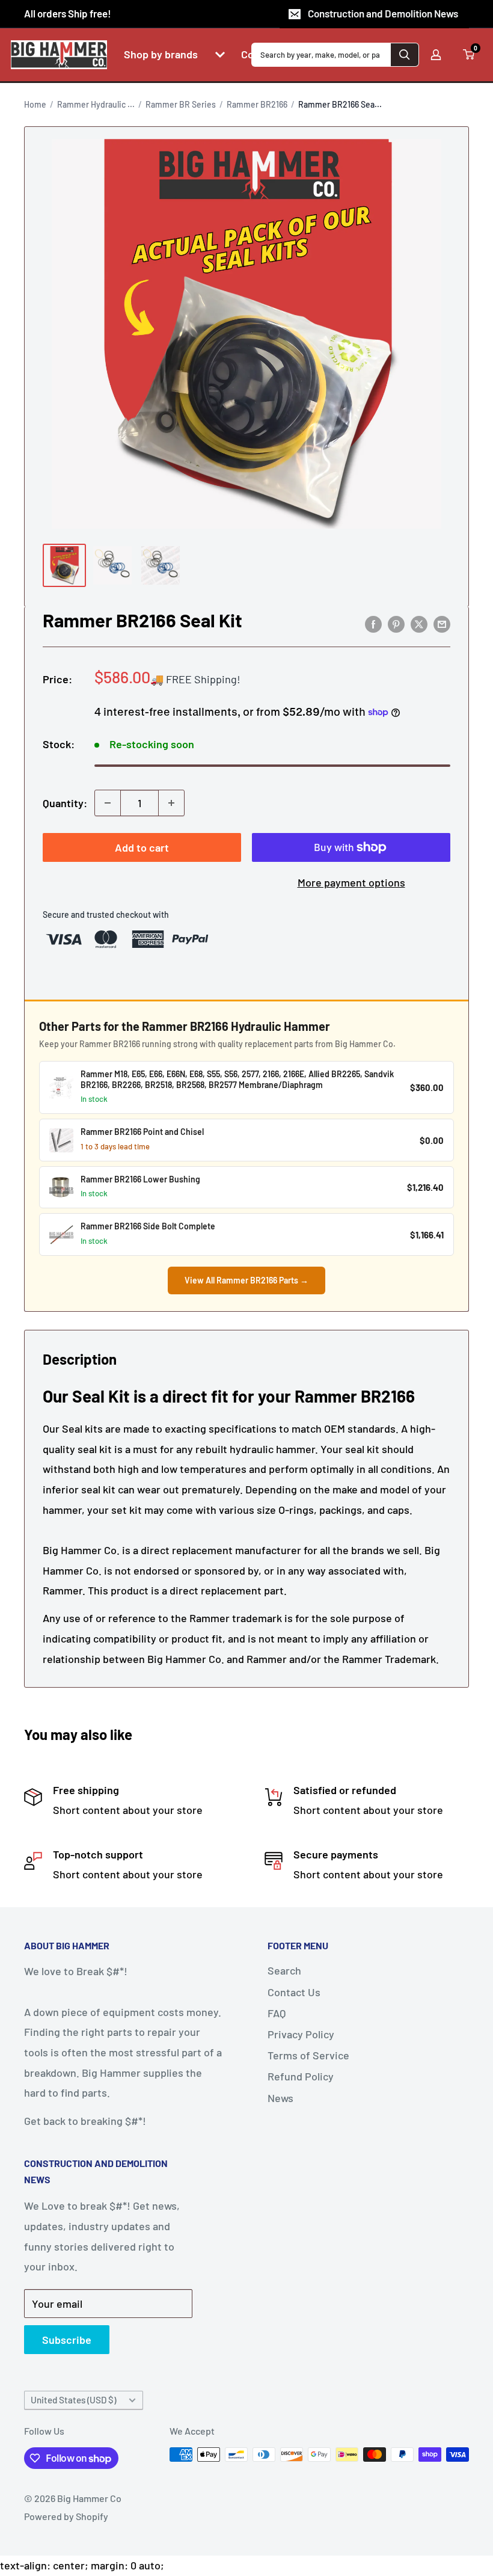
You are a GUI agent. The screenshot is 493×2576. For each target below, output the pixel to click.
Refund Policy (301, 2076)
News (280, 2098)
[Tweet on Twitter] (419, 624)
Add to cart (142, 847)
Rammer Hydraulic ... (96, 104)
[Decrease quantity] (108, 803)
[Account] (436, 55)
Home (35, 104)
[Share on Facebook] (373, 624)
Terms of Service (308, 2055)
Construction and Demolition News (383, 13)
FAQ (277, 2013)
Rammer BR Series (181, 104)
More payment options (351, 882)
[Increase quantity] (171, 803)
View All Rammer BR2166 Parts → (246, 1280)
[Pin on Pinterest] (396, 624)
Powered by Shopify (66, 2516)
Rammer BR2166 (257, 104)
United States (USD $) (73, 2400)
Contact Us (294, 1992)
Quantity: (65, 803)
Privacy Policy (301, 2034)
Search (284, 1970)
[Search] (405, 55)
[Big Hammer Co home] (59, 55)
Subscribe (67, 2340)
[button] (220, 55)
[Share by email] (442, 624)
